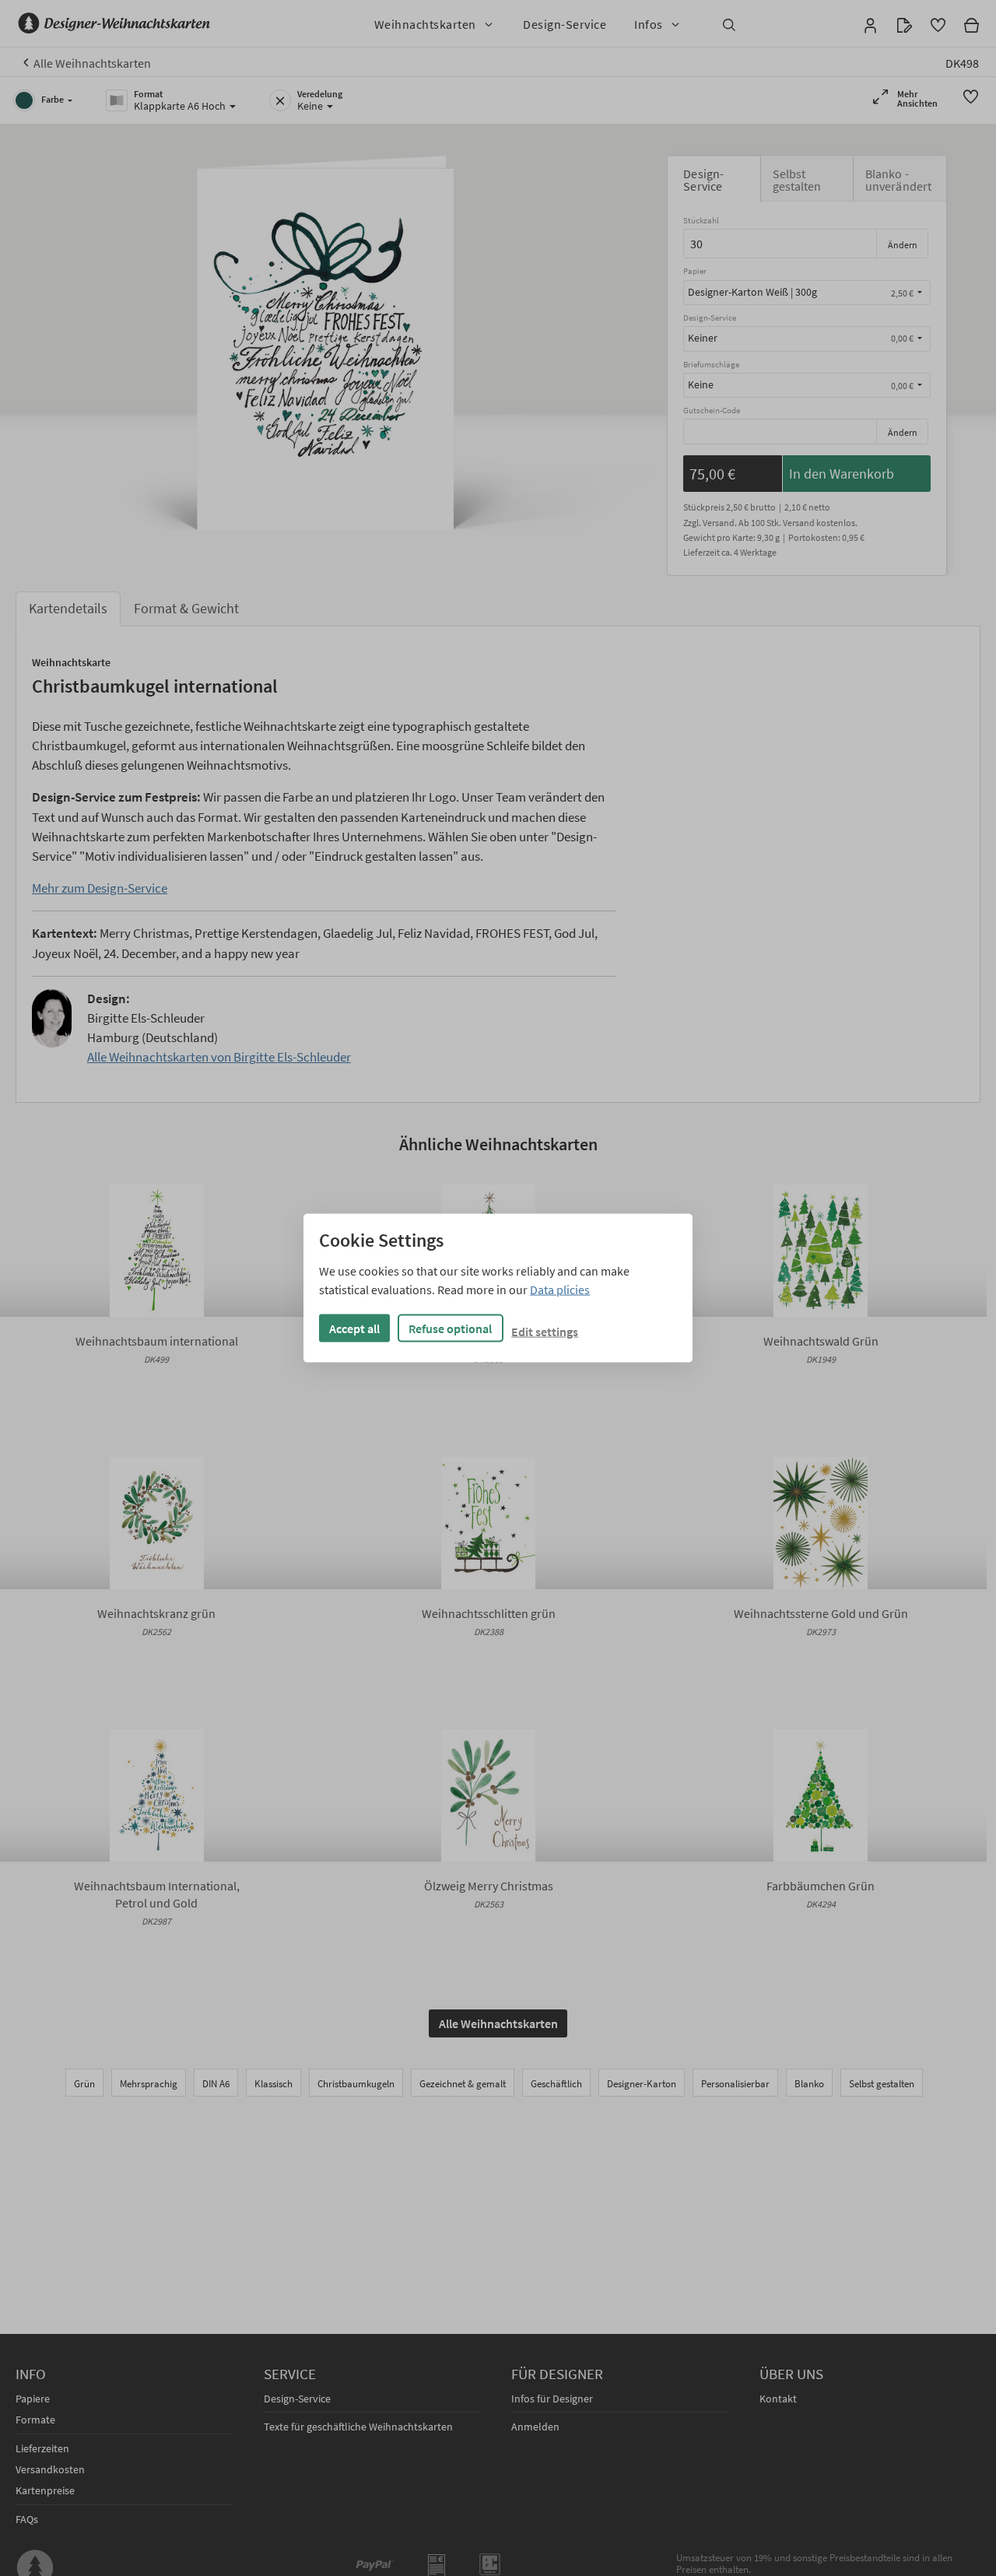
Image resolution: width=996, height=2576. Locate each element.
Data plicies (560, 1289)
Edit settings (545, 1331)
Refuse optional (450, 1328)
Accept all (354, 1328)
